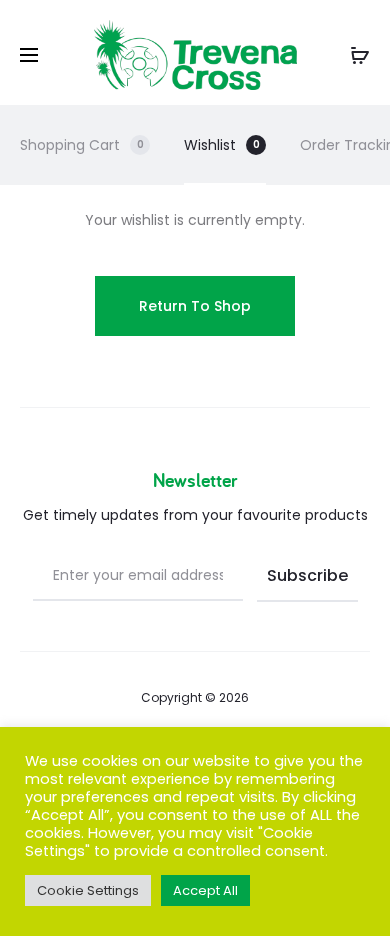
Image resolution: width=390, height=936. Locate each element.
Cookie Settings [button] (88, 890)
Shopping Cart (82, 145)
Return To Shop (195, 306)
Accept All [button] (205, 890)
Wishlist (222, 145)
